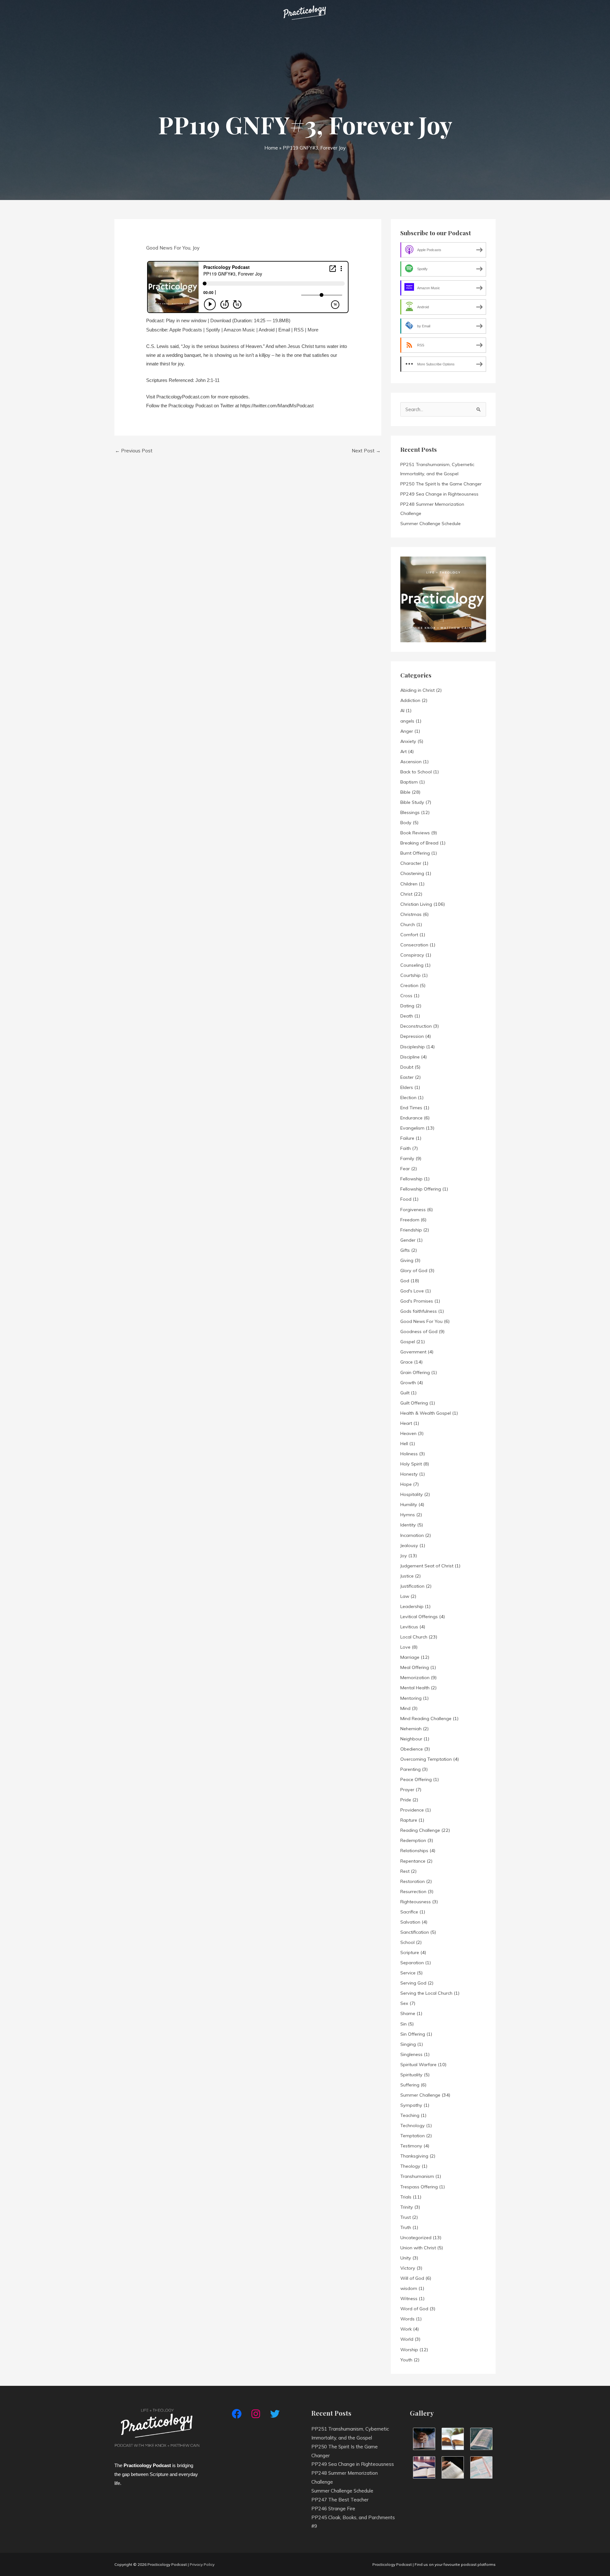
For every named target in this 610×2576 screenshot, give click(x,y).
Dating (407, 1006)
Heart (406, 1423)
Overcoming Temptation (426, 1759)
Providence (412, 1810)
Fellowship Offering (421, 1189)
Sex (404, 2003)
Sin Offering (413, 2034)
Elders (407, 1087)
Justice (407, 1576)
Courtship (410, 975)
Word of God (414, 2309)
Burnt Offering (415, 853)
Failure (407, 1138)
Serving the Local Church (426, 1993)
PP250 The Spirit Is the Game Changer (441, 484)
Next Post (366, 451)
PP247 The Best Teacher (340, 2500)
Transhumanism (417, 2176)
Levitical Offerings (419, 1617)
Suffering (410, 2085)
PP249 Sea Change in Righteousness (439, 494)
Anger (407, 731)
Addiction (410, 700)
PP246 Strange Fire (333, 2509)
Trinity (407, 2207)
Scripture (410, 1952)
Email (284, 330)
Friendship (411, 1230)
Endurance (411, 1118)
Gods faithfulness (419, 1311)
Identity (408, 1525)
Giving (407, 1260)
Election (408, 1098)
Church (408, 924)
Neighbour (411, 1739)
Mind (405, 1708)
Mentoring (411, 1698)
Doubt (407, 1067)
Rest (405, 1871)
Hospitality (412, 1494)
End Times (411, 1108)
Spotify (213, 330)
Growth (408, 1383)
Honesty (409, 1474)
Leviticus (409, 1627)
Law (405, 1596)
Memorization (415, 1678)
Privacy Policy (202, 2564)
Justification (412, 1586)
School (407, 1942)
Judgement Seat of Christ (427, 1566)
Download (221, 320)
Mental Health (415, 1688)
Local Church (414, 1637)
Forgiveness (413, 1210)
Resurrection (413, 1892)
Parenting (410, 1769)
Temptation (413, 2136)
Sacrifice (409, 1912)
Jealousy (409, 1545)
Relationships (414, 1851)
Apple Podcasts (186, 330)
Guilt (405, 1393)
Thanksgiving (414, 2156)
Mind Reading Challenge (426, 1718)
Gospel (408, 1342)
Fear (405, 1169)
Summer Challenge (420, 2095)
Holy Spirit (411, 1464)
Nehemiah (411, 1729)
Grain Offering (415, 1372)
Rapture (409, 1820)
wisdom (409, 2288)
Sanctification (415, 1932)
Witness (409, 2299)
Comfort (409, 935)
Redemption (413, 1840)
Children (409, 884)
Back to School (416, 772)
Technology (413, 2126)
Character (411, 863)
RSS (299, 330)
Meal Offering (415, 1667)
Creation (409, 985)
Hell (404, 1444)
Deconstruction (416, 1026)
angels (407, 721)
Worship (409, 2350)
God (405, 1281)
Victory (408, 2268)
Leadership (412, 1606)
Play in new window (186, 320)
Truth (406, 2227)
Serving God (413, 1983)
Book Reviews (415, 833)
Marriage (410, 1657)
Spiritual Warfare (418, 2065)
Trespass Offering (419, 2187)
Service (408, 1973)
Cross (406, 996)
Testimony (411, 2146)
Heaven (408, 1433)
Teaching (410, 2115)
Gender (408, 1240)
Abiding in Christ (417, 690)
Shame (408, 2013)
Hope (406, 1484)
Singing (408, 2044)
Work (406, 2329)
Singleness (411, 2054)
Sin (403, 2024)
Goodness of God (419, 1331)
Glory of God (414, 1271)
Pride (406, 1800)
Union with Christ (418, 2248)
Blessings (410, 812)
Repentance (413, 1861)
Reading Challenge (420, 1830)
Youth (406, 2360)
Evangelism (412, 1128)
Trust (406, 2217)
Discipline (410, 1057)
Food (406, 1199)
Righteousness (416, 1902)
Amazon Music (239, 330)
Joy (196, 248)
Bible (405, 792)
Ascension (411, 762)
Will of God (412, 2278)
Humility (409, 1505)
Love (405, 1647)
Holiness (409, 1454)
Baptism (409, 782)
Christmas (411, 914)
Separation (412, 1963)
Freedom (410, 1220)
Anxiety (408, 741)
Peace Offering (416, 1779)
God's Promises (417, 1301)
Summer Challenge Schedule (430, 524)
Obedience (412, 1749)
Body (406, 823)
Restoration (413, 1881)
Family (407, 1158)
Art (403, 751)
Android (267, 330)
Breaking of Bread (419, 843)
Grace (407, 1362)
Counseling (412, 965)
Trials (406, 2197)
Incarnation (412, 1535)
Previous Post (134, 451)
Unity (406, 2258)
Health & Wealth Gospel (426, 1413)
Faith (406, 1148)
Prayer (407, 1790)
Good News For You (168, 248)
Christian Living (416, 904)
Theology (410, 2166)
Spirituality (411, 2075)
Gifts (405, 1250)
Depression (412, 1036)
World (407, 2339)
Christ (406, 894)
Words (407, 2319)
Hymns (408, 1515)
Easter (407, 1077)
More (313, 330)
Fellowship (411, 1179)
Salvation (410, 1922)
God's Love (412, 1291)
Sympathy (411, 2105)
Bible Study (412, 802)
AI (402, 711)
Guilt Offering (414, 1403)
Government (413, 1352)
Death (407, 1016)
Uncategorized (416, 2238)
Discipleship (413, 1047)
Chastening (412, 873)
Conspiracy (412, 955)
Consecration (414, 945)
